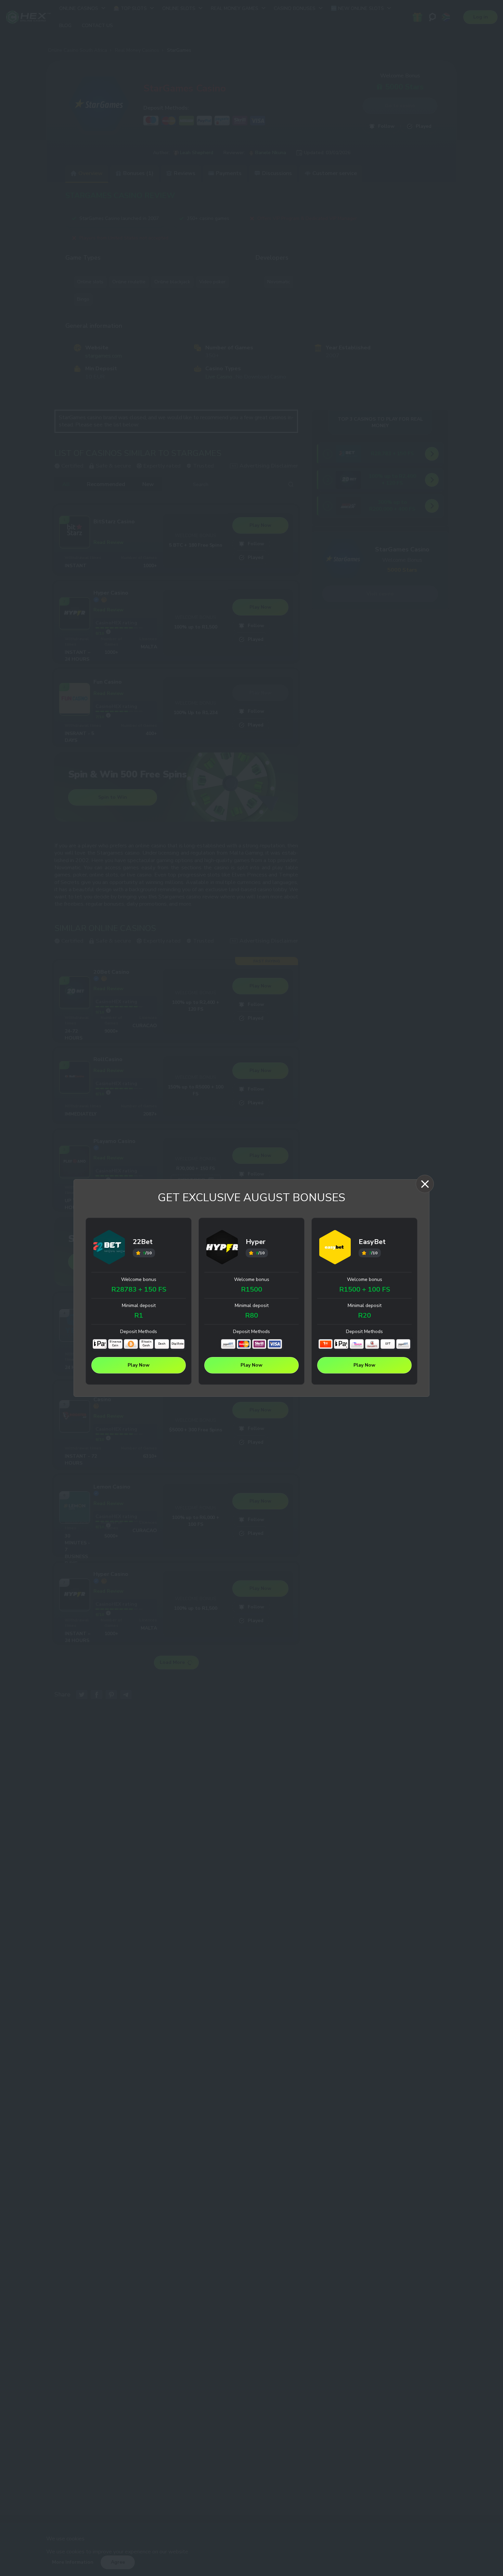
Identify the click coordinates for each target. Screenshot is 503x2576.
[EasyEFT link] (372, 1344)
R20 (364, 1316)
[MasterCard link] (244, 1344)
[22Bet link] (109, 1248)
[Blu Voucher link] (357, 1344)
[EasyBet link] (335, 1248)
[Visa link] (275, 1344)
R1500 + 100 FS (365, 1290)
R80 (251, 1316)
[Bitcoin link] (131, 1344)
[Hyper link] (222, 1248)
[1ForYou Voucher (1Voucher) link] (326, 1344)
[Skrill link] (259, 1344)
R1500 (251, 1290)
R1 (139, 1316)
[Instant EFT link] (228, 1344)
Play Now (139, 1365)
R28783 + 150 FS (139, 1290)
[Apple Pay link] (100, 1344)
